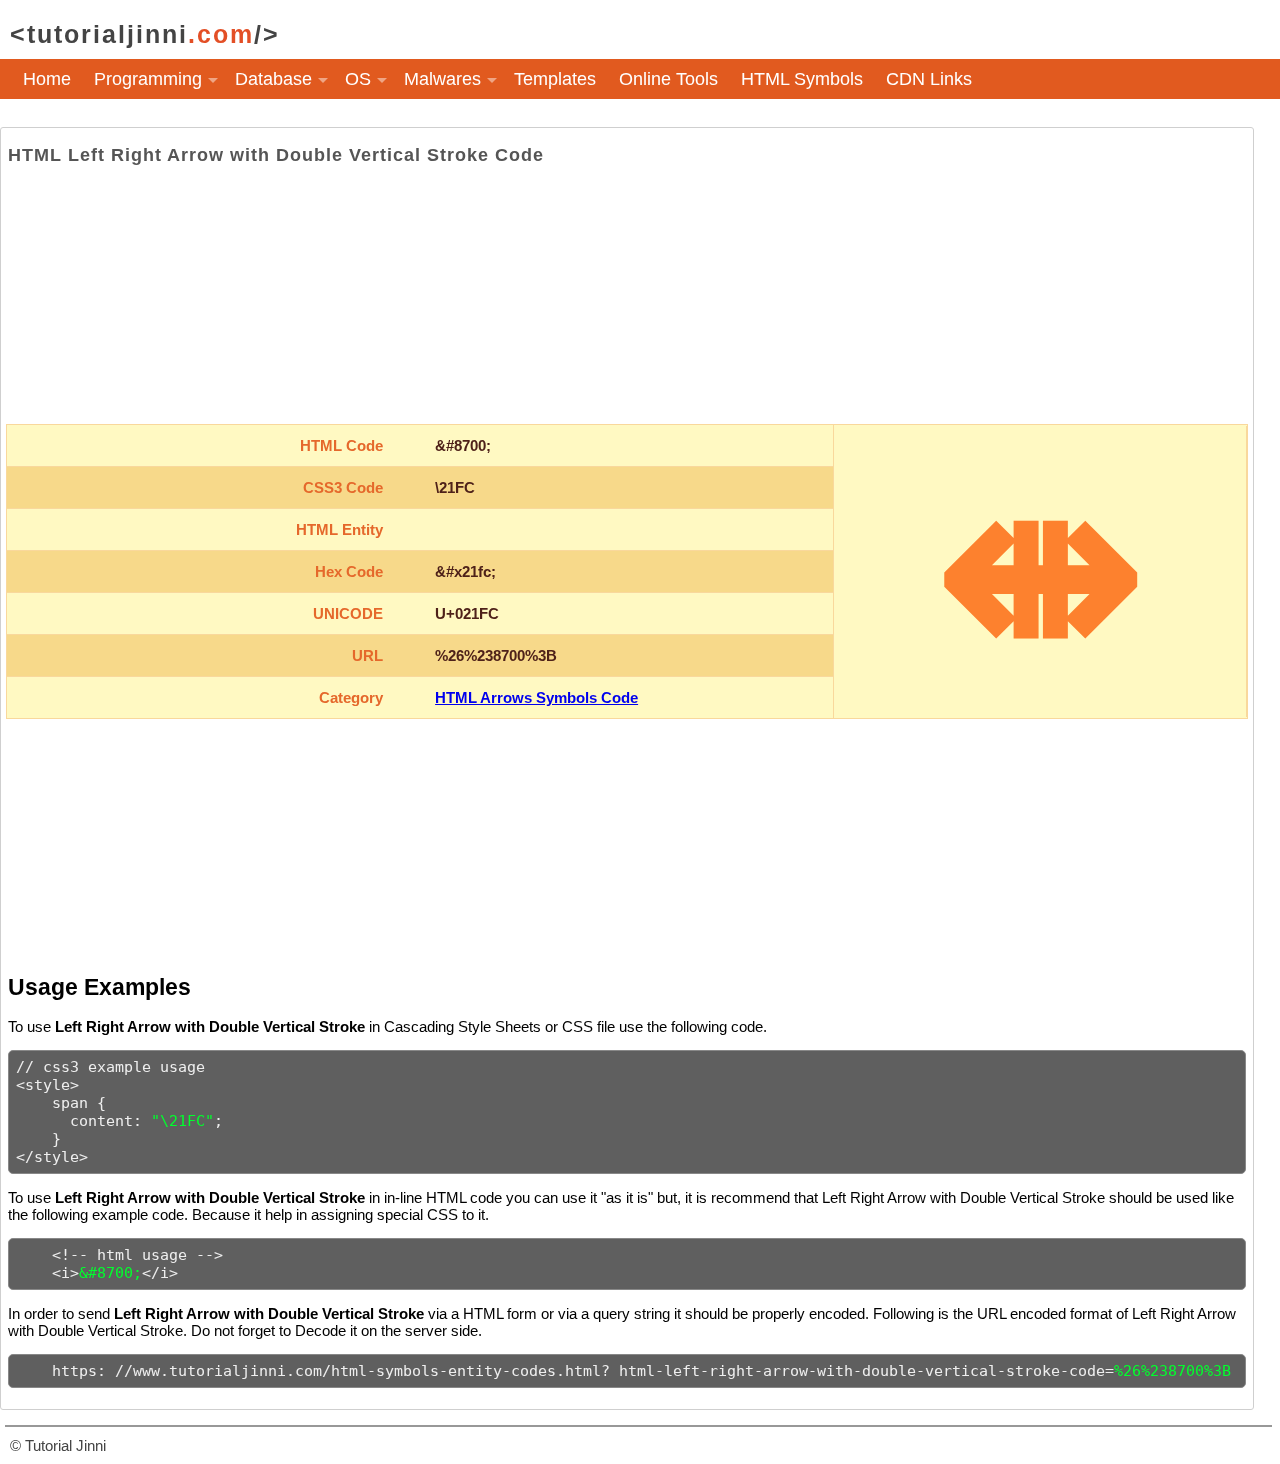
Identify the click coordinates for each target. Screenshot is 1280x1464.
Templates (555, 79)
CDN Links (929, 79)
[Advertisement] (627, 295)
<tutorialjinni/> (145, 34)
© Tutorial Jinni (58, 1445)
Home (47, 79)
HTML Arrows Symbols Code (536, 697)
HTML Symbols (802, 79)
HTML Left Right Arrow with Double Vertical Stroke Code (276, 155)
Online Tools (668, 79)
